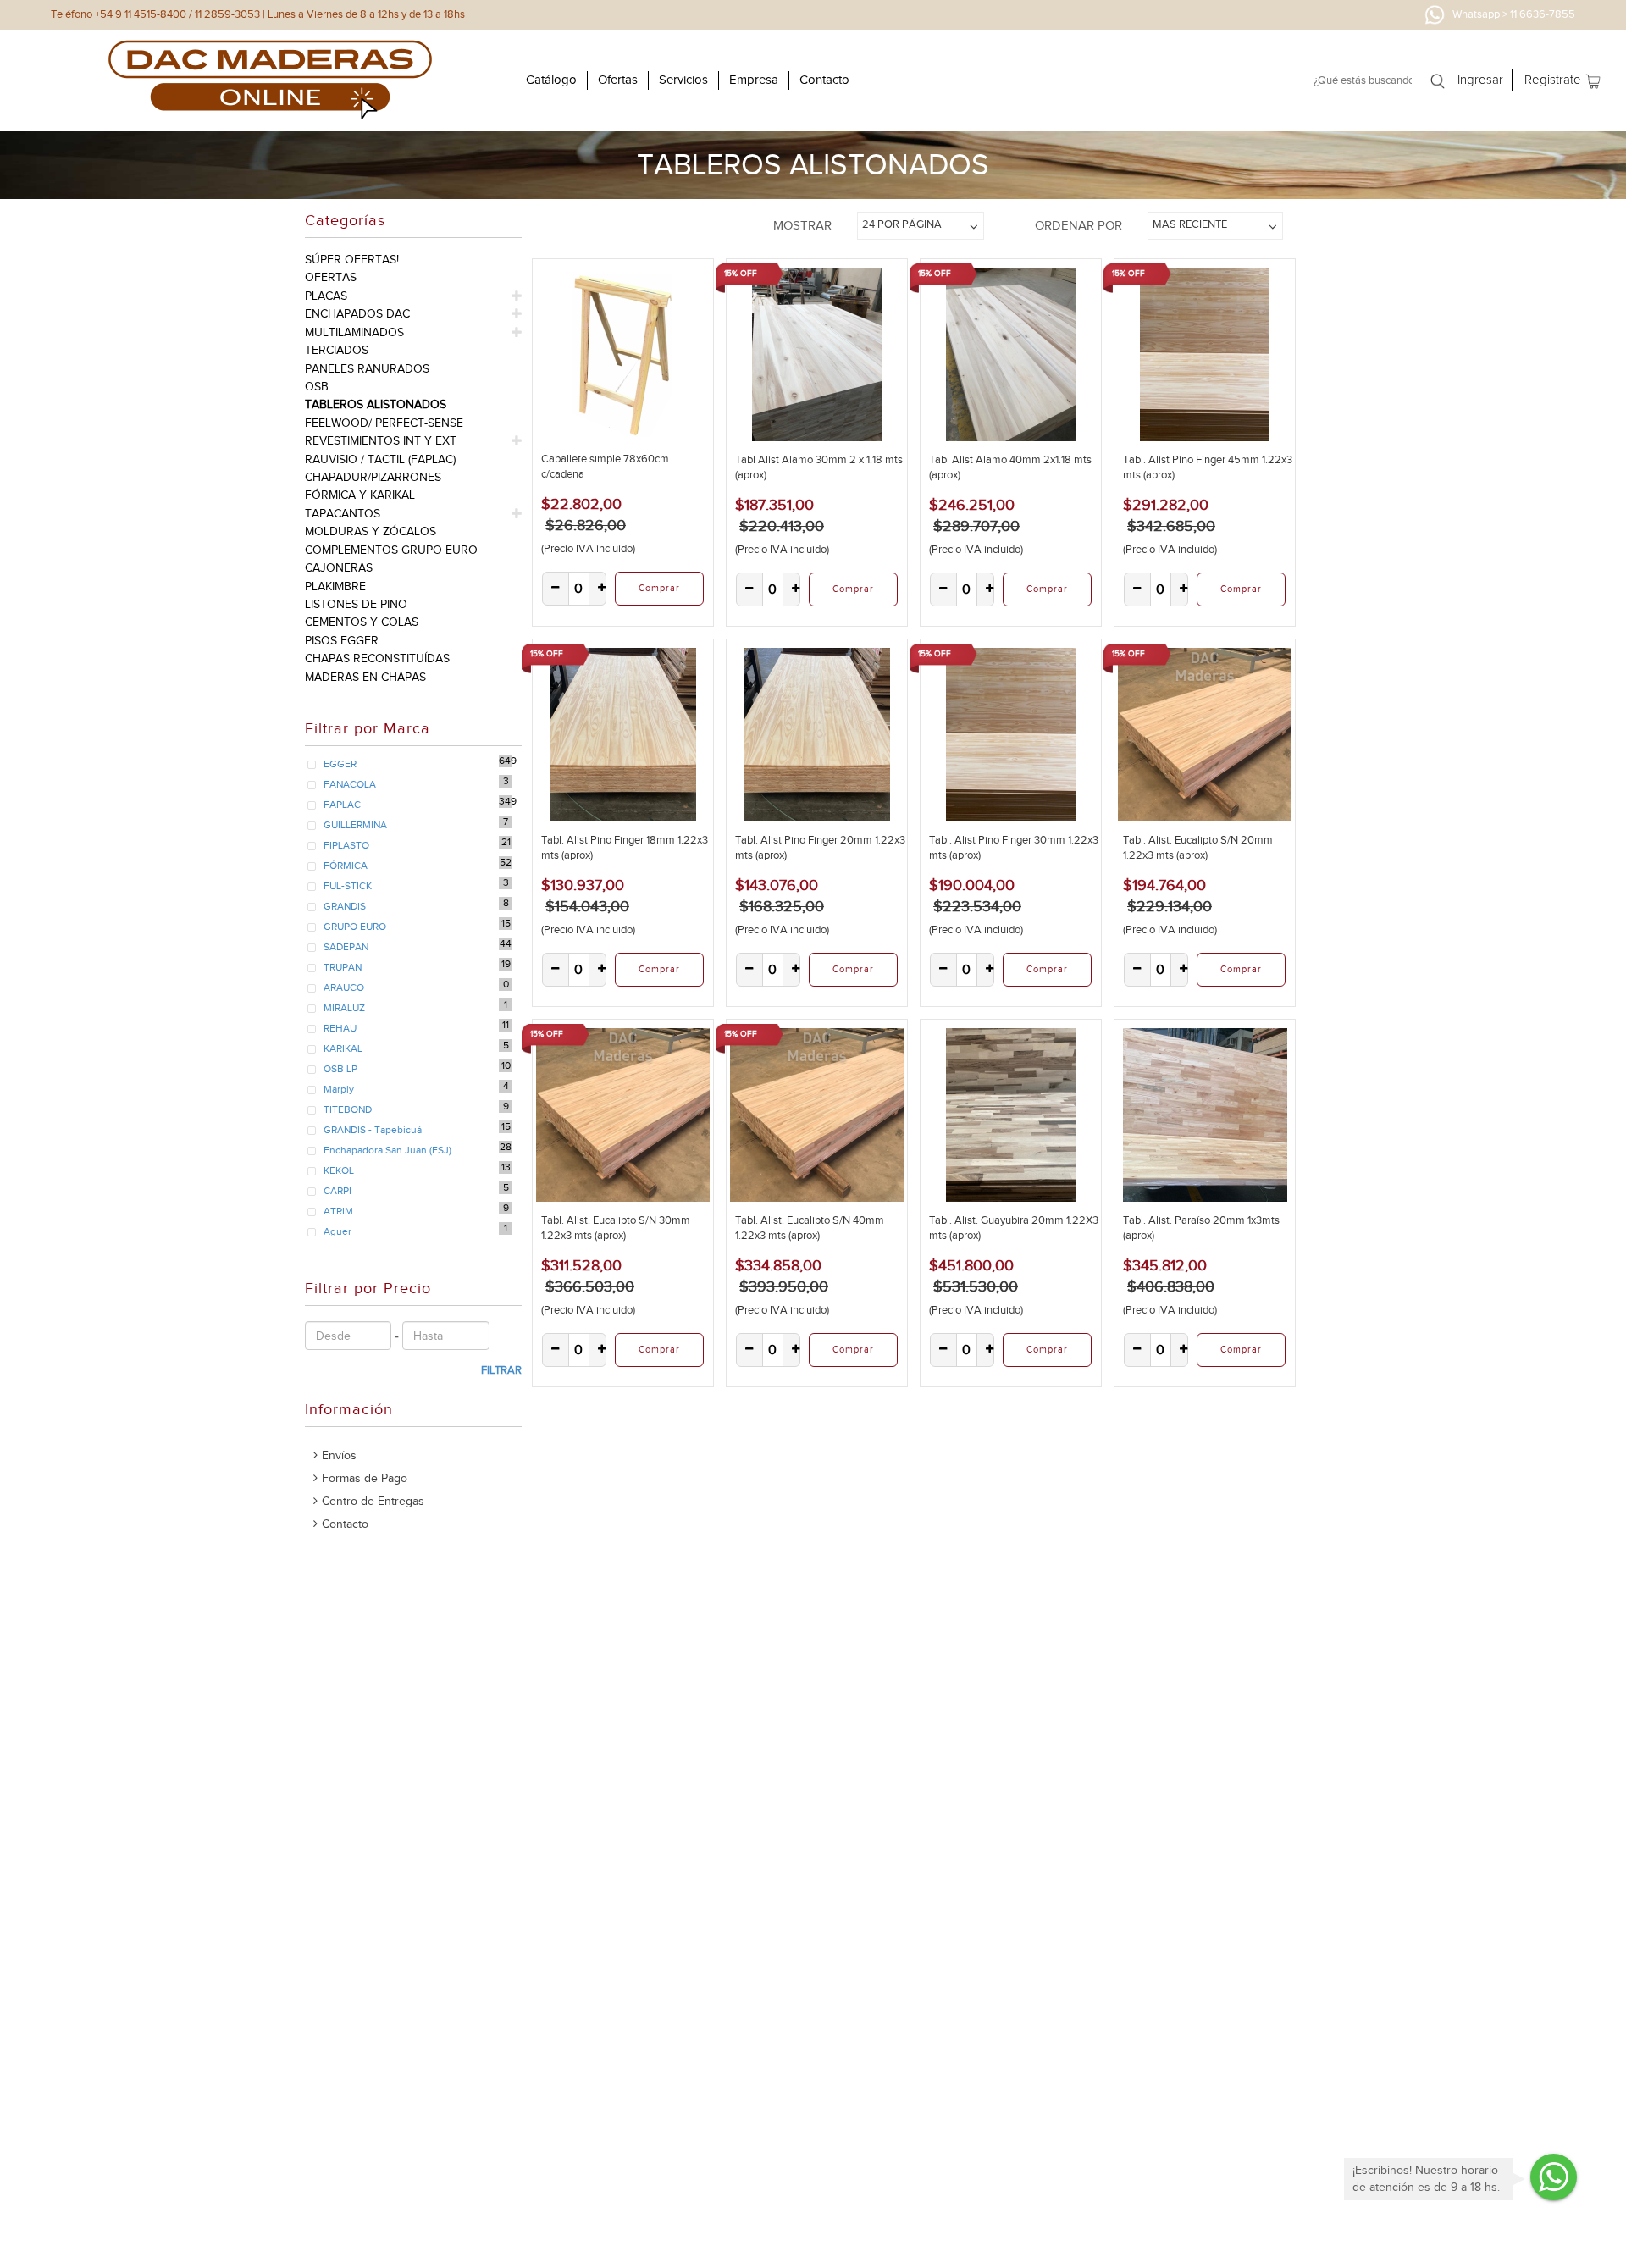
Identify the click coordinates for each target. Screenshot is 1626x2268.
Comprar (659, 588)
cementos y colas (362, 622)
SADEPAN (346, 947)
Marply (339, 1089)
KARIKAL (343, 1048)
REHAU (340, 1028)
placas (326, 296)
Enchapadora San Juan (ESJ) (387, 1150)
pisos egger (342, 641)
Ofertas (618, 80)
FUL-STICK (348, 886)
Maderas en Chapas (365, 677)
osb (317, 387)
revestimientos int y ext (381, 441)
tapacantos (343, 514)
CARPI (337, 1191)
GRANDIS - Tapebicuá (373, 1130)
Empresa (754, 80)
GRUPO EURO (355, 927)
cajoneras (339, 568)
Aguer (337, 1231)
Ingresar (1480, 80)
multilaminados (354, 332)
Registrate (1553, 80)
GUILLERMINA (355, 825)
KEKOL (339, 1170)
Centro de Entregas (373, 1501)
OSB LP (340, 1069)
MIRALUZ (344, 1008)
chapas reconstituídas (377, 658)
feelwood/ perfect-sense (384, 423)
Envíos (339, 1455)
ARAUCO (344, 987)
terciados (337, 350)
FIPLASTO (346, 845)
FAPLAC (342, 805)
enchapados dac (357, 314)
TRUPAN (343, 967)
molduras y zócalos (371, 531)
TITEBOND (348, 1109)
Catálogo (551, 80)
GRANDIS (345, 906)
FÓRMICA (346, 866)
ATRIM (338, 1211)
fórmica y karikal (360, 495)
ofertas (331, 277)
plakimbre (335, 586)
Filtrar (501, 1370)
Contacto (824, 80)
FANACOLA (350, 784)
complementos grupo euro (391, 550)
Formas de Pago (365, 1478)
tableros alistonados (376, 404)
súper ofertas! (352, 260)
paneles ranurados (367, 369)
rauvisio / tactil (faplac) (380, 459)
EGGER (340, 764)
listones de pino (356, 604)
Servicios (683, 80)
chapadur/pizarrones (373, 477)
